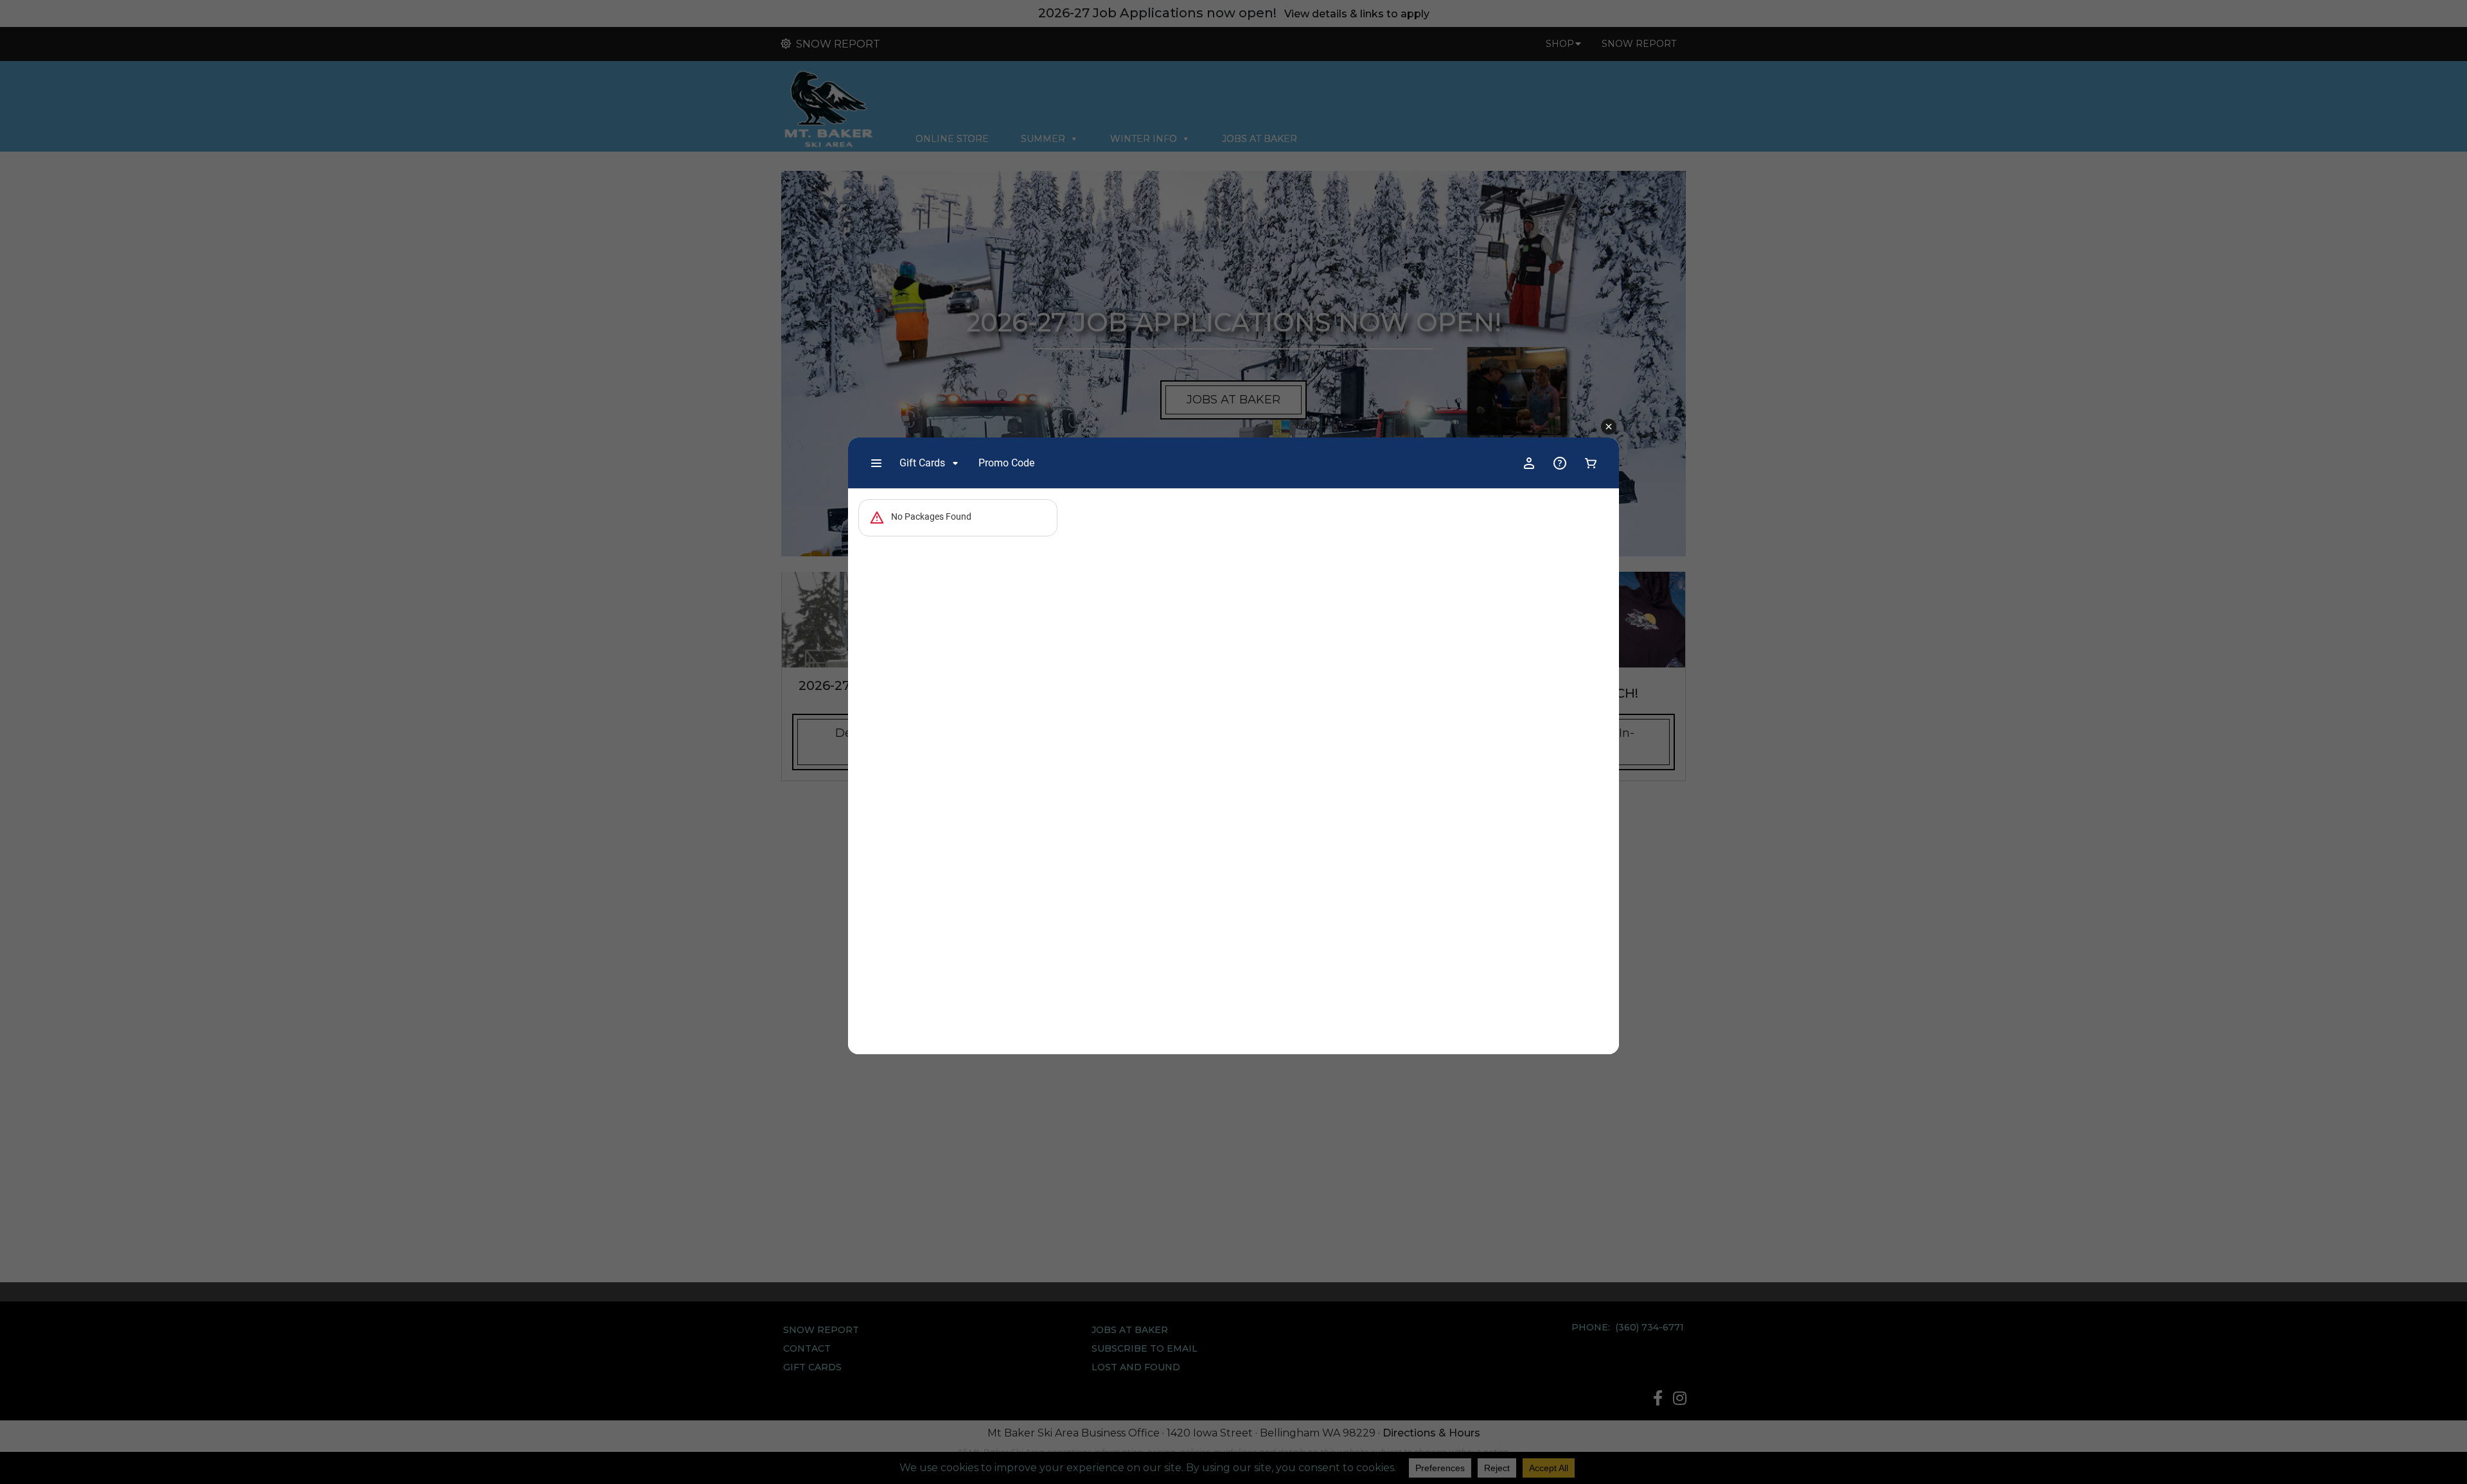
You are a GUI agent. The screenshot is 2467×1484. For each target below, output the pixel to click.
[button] (1609, 427)
